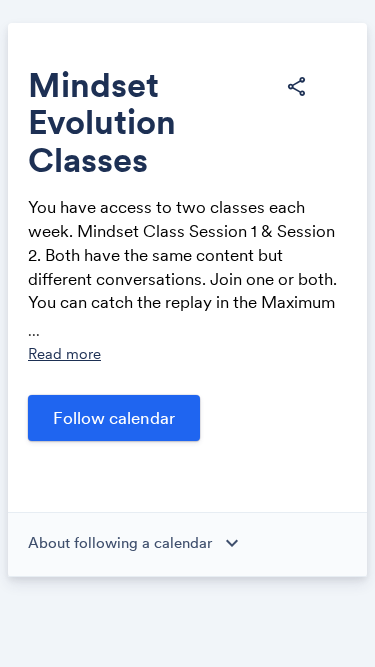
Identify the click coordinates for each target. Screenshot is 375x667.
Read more (64, 353)
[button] (296, 87)
